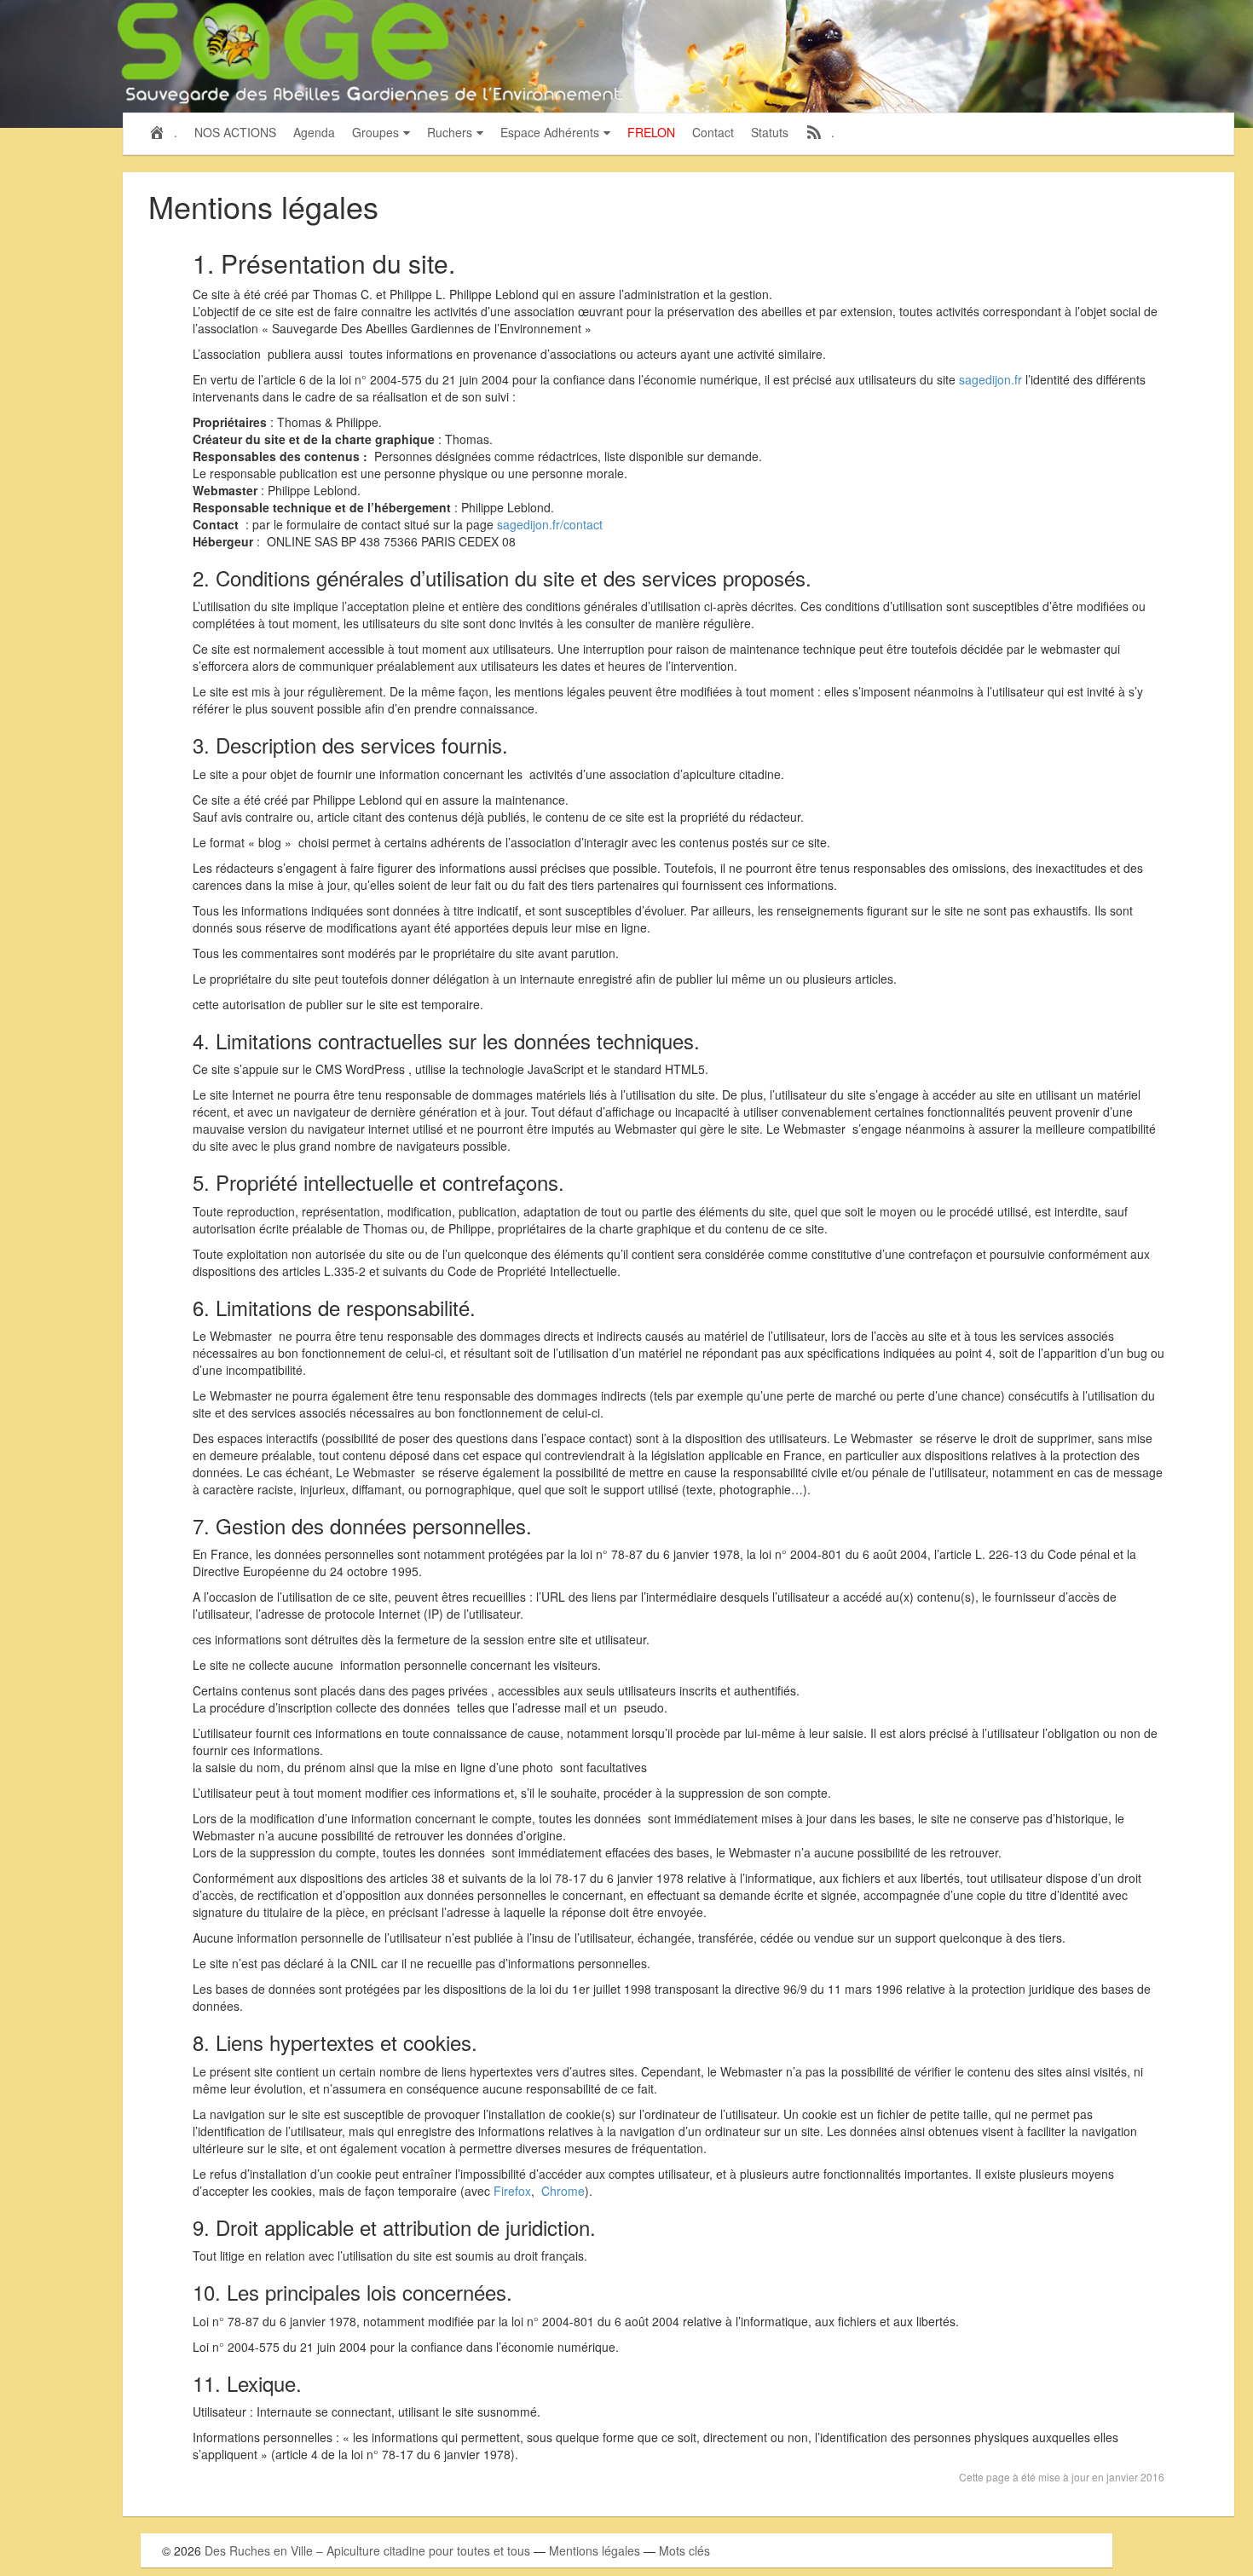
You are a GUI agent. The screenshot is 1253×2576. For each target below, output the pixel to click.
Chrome (563, 2191)
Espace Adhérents (550, 132)
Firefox (512, 2191)
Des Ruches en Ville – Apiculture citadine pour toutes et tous (367, 2550)
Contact (713, 132)
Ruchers (450, 132)
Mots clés (684, 2550)
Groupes (375, 132)
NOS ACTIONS (235, 132)
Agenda (314, 132)
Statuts (770, 132)
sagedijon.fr (990, 379)
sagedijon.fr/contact (550, 524)
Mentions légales (595, 2550)
